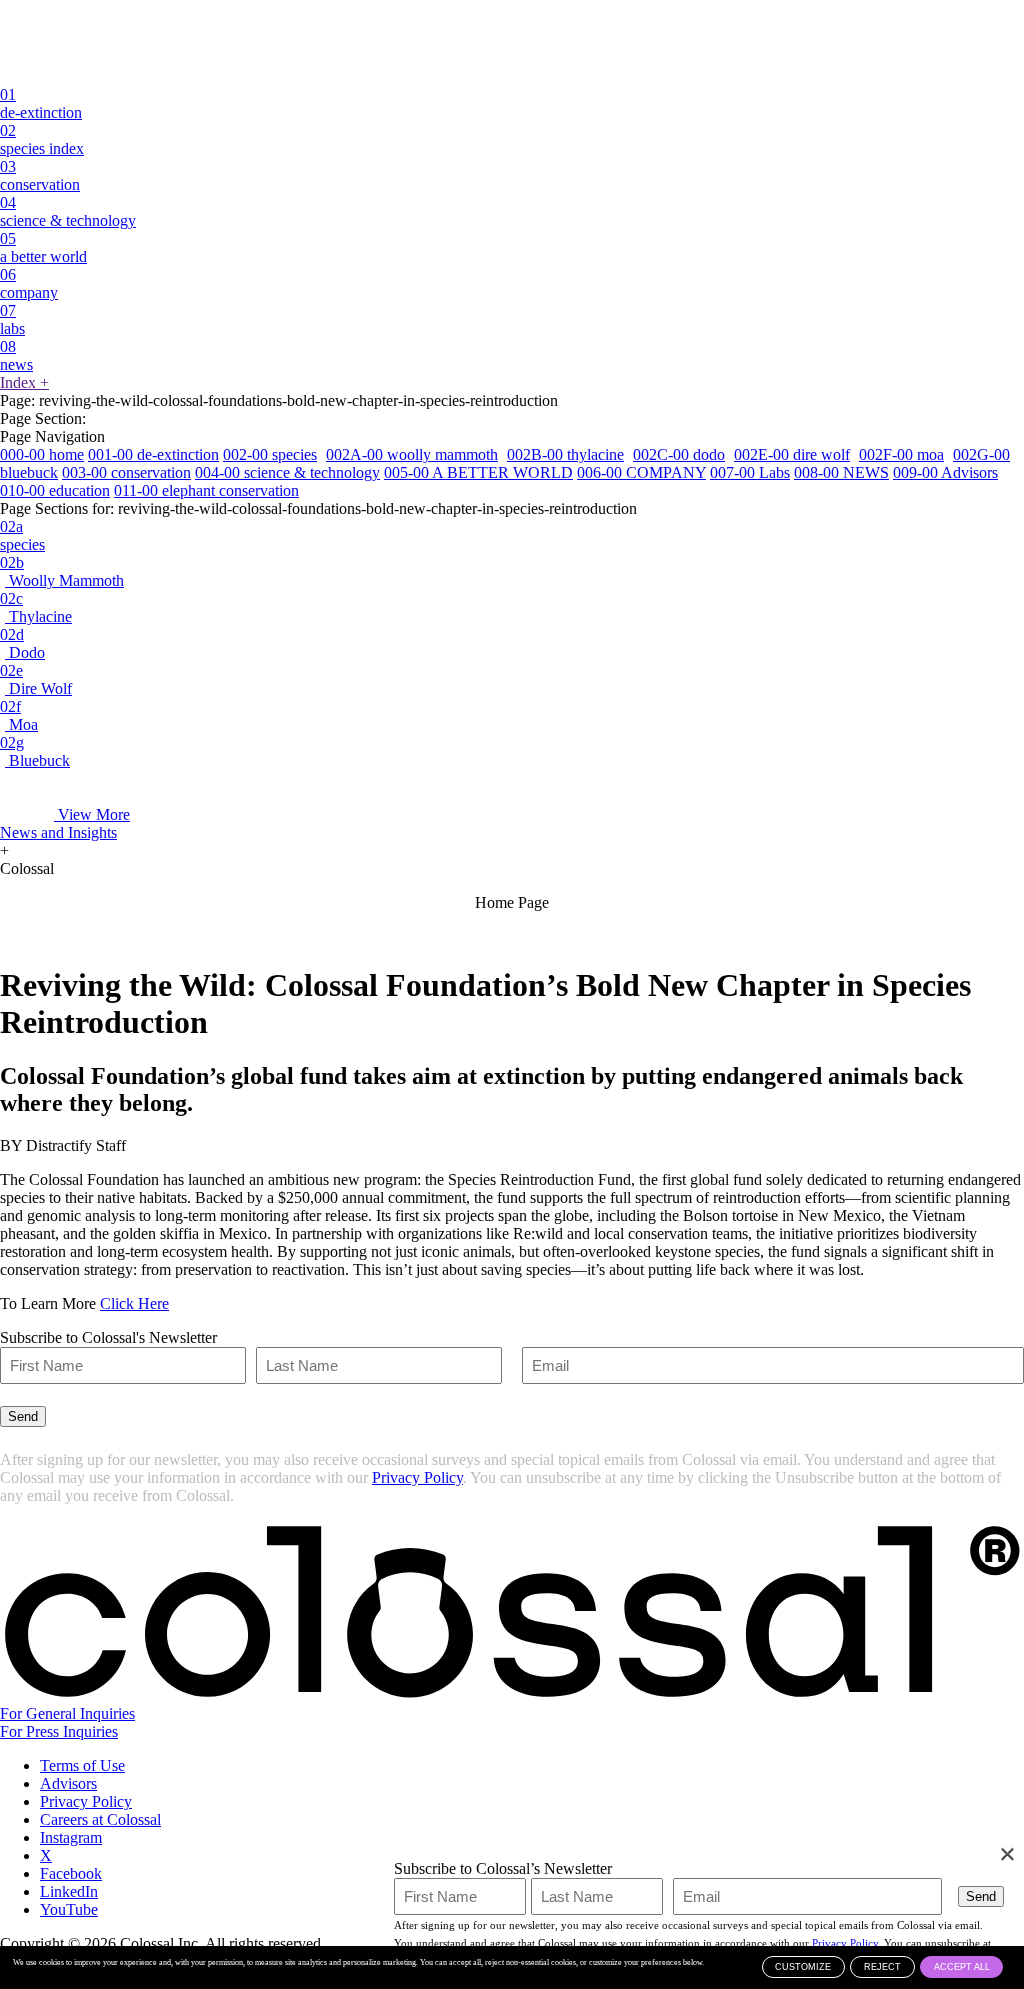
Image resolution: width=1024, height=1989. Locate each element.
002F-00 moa (901, 454)
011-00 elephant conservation (206, 490)
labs (12, 319)
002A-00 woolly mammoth (412, 454)
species (22, 535)
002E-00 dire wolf (792, 454)
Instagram (71, 1837)
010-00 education (55, 490)
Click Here (134, 1303)
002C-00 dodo (679, 454)
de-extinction (41, 103)
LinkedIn (69, 1891)
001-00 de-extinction (153, 454)
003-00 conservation (126, 472)
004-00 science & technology (287, 472)
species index (42, 139)
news (16, 355)
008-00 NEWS (841, 472)
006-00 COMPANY (641, 472)
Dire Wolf (36, 679)
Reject (882, 1967)
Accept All (962, 1967)
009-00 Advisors (945, 472)
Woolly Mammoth (62, 571)
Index (24, 382)
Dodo (22, 643)
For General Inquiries (67, 1713)
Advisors (68, 1783)
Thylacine (36, 607)
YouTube (69, 1909)
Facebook (71, 1873)
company (29, 283)
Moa (19, 715)
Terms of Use (82, 1765)
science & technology (68, 211)
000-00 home (42, 454)
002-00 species (270, 454)
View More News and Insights (65, 823)
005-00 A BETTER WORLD (478, 472)
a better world (43, 247)
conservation (40, 175)
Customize (803, 1967)
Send (23, 1416)
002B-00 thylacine (565, 454)
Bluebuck (35, 751)
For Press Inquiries (59, 1731)
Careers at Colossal (100, 1819)
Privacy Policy (417, 1477)
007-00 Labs (750, 472)
